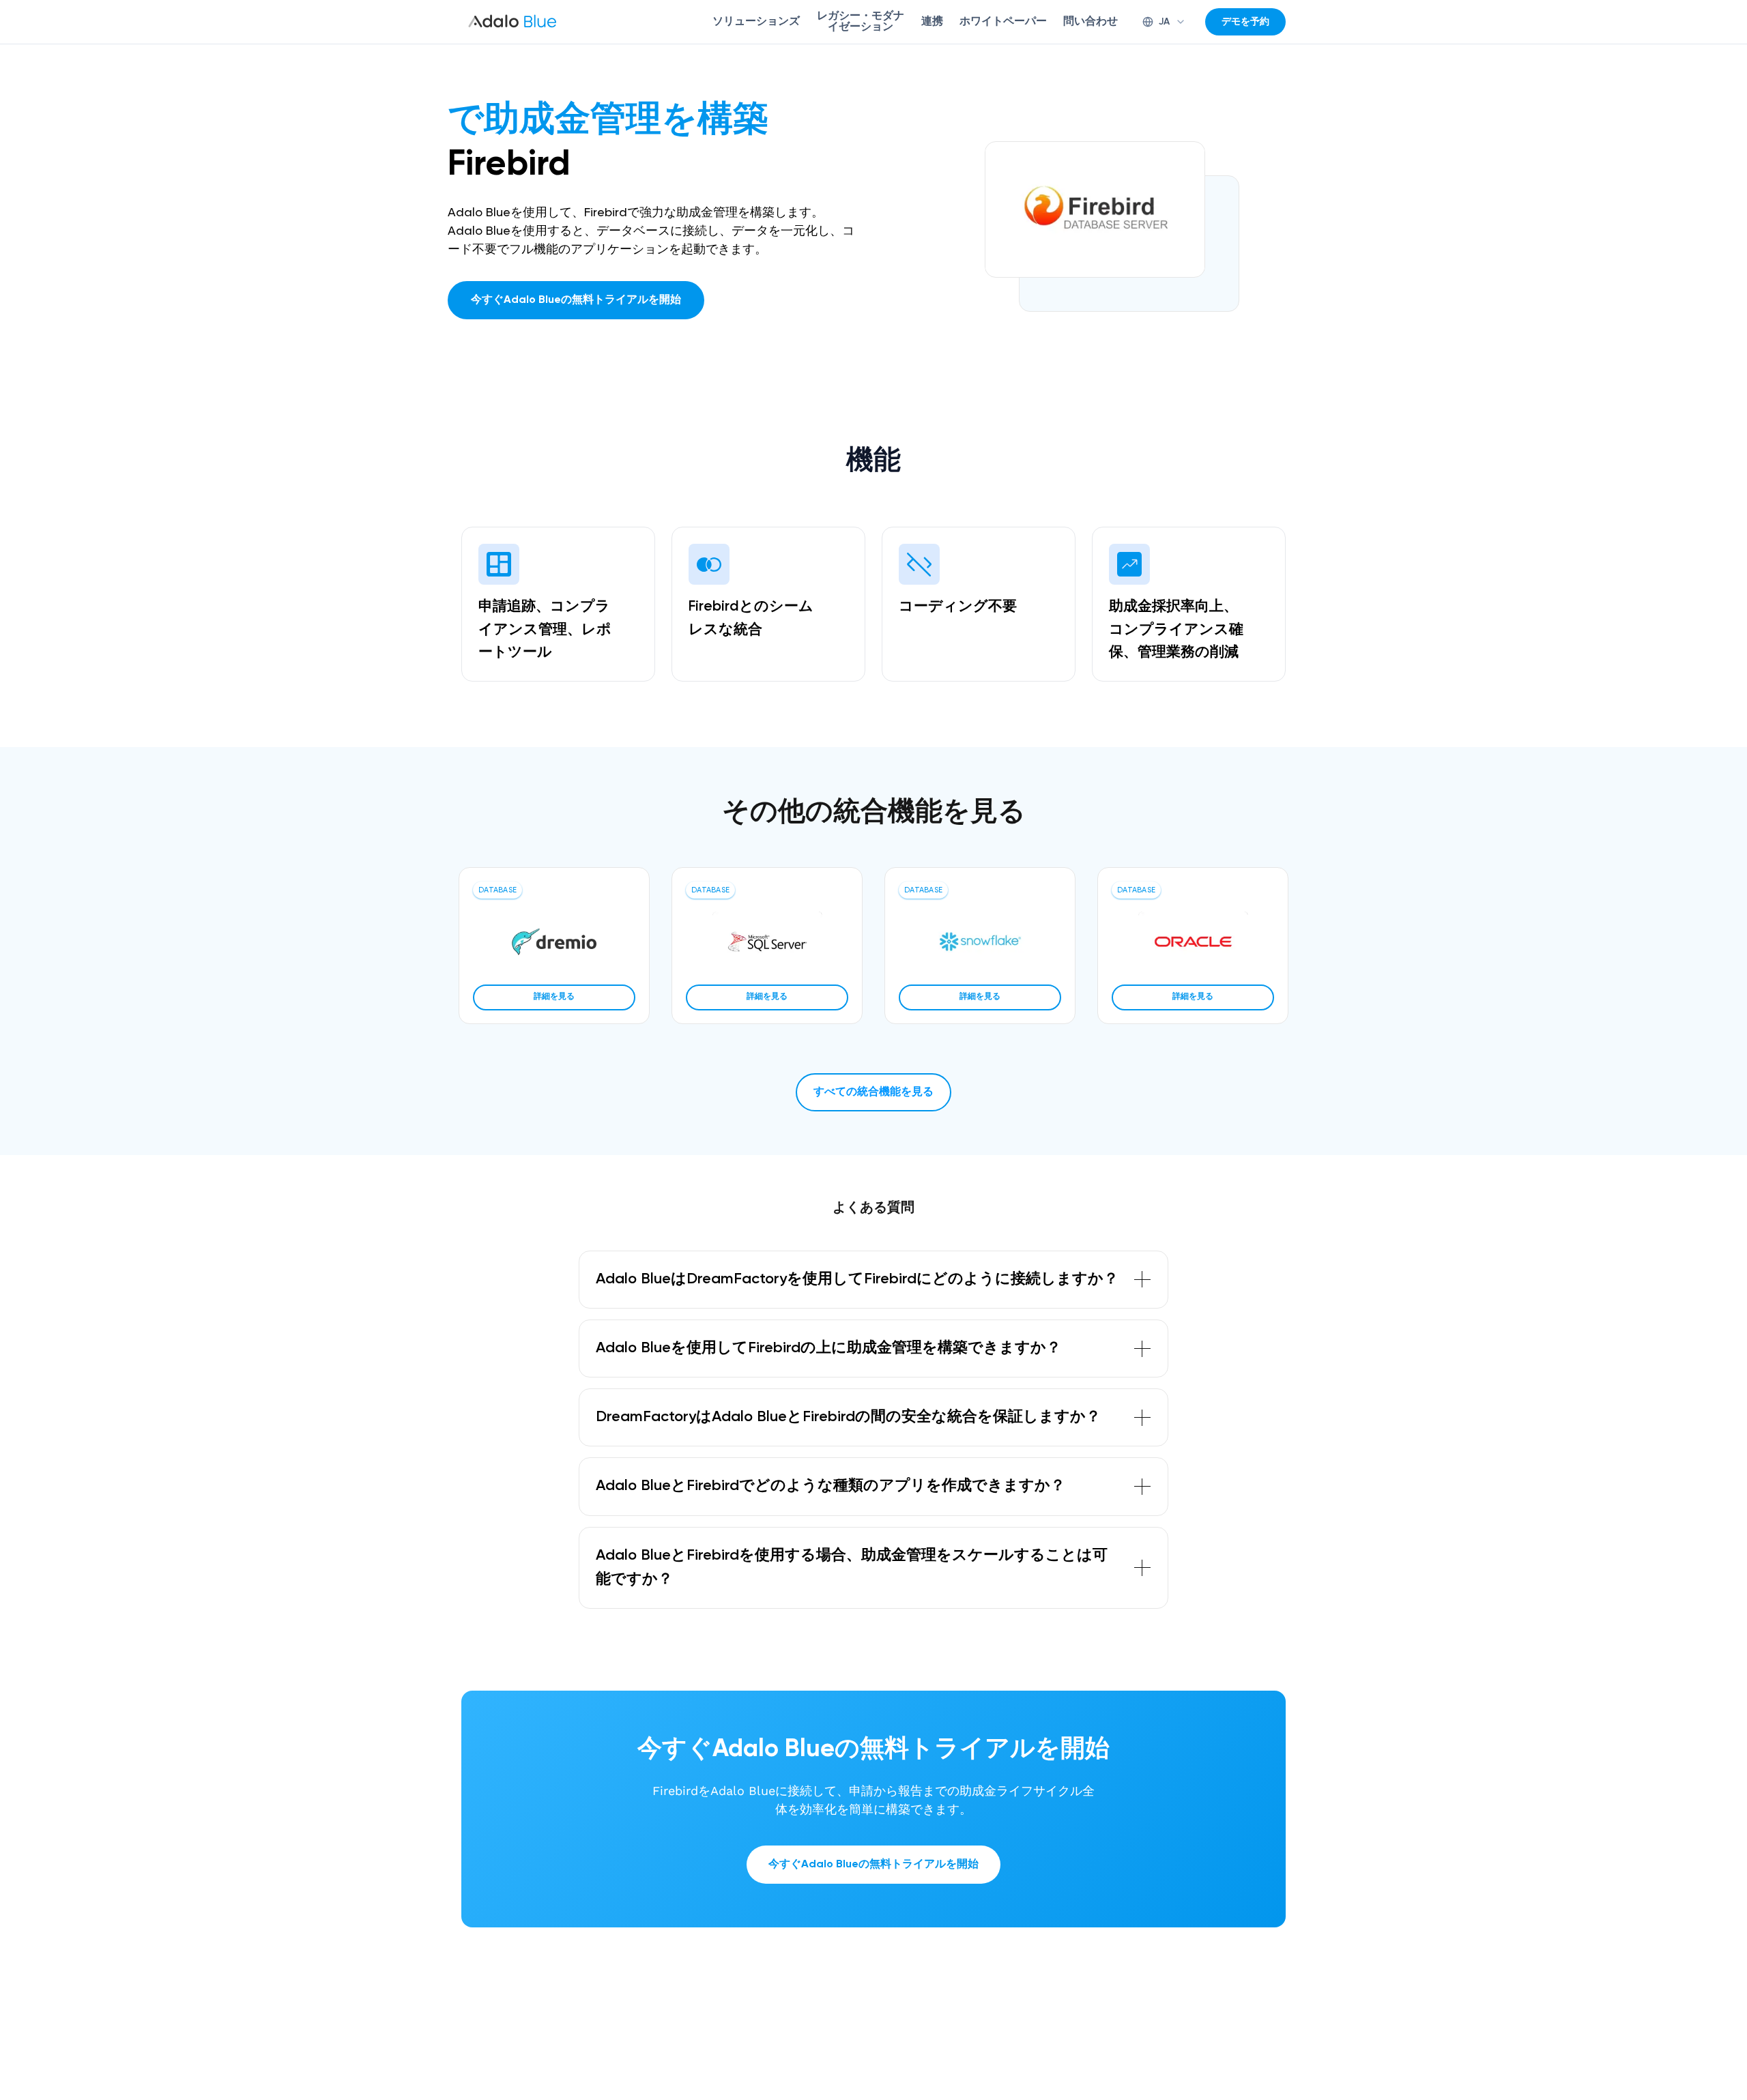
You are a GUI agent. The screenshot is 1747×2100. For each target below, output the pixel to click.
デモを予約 (1245, 22)
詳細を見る (554, 997)
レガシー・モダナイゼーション (861, 22)
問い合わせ (1091, 22)
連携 (932, 22)
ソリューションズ (756, 22)
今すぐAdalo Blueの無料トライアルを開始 (576, 300)
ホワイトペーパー (1003, 22)
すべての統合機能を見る (873, 1092)
